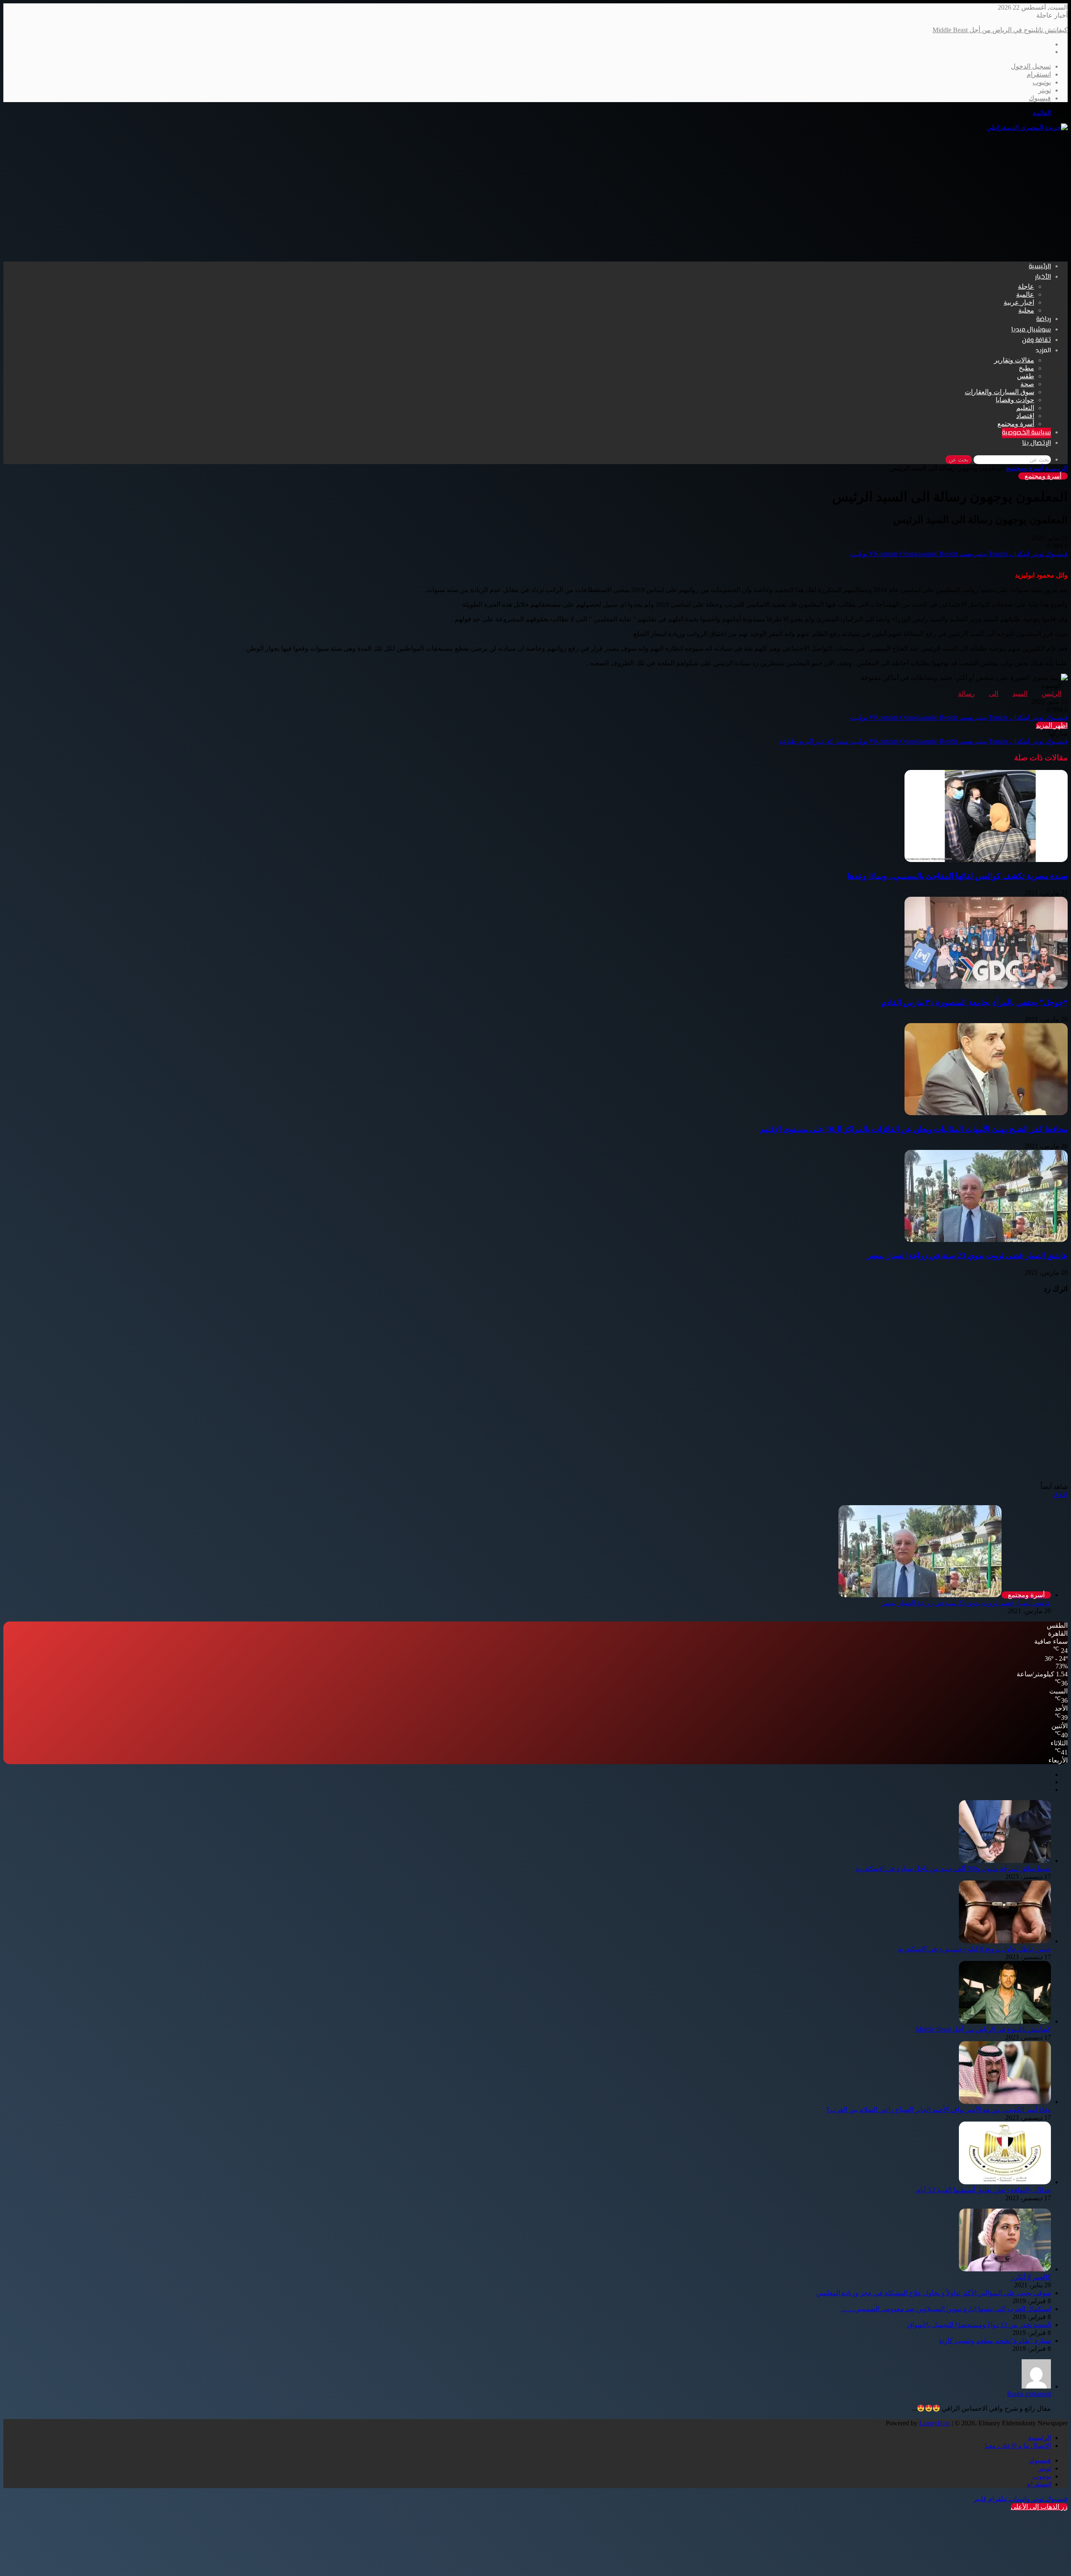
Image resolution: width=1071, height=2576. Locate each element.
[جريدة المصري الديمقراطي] (1027, 127)
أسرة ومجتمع (1016, 424)
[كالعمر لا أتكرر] (1005, 2269)
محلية (1026, 310)
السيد (1020, 694)
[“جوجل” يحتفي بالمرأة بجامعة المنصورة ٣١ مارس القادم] (986, 987)
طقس (1026, 376)
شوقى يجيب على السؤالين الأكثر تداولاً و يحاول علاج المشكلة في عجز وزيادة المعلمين (934, 2293)
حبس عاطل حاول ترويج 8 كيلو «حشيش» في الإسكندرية (974, 1949)
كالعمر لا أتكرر (1031, 2277)
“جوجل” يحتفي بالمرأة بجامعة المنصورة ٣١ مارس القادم (975, 1002)
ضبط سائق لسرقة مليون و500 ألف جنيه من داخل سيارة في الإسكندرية (953, 1869)
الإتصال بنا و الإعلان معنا (1018, 2446)
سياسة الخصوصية (1026, 433)
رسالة (966, 694)
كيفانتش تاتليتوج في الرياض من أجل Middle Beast (983, 2029)
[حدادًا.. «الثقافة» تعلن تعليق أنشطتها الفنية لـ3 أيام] (1005, 2182)
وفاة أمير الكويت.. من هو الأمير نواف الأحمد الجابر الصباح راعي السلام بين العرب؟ (955, 30)
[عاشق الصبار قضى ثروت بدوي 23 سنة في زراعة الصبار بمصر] (986, 1240)
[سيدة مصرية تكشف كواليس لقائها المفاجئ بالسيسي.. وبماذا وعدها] (986, 860)
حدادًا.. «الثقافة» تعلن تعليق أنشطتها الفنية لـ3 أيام (984, 2190)
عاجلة (1026, 286)
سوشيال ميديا (1031, 330)
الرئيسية (1040, 267)
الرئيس (1052, 694)
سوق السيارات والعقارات (999, 392)
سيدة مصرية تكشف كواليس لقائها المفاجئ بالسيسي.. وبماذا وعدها (957, 876)
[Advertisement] (535, 196)
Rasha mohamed (1029, 2394)
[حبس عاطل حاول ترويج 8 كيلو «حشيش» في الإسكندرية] (1005, 1941)
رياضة (1044, 319)
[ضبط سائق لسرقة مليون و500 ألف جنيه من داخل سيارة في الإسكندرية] (1005, 1861)
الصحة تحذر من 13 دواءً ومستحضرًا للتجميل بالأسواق (979, 2325)
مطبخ (1026, 368)
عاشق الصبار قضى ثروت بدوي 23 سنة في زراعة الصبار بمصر (967, 1256)
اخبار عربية (1019, 302)
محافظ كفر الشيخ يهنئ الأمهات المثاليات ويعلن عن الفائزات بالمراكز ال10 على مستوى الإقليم (914, 1129)
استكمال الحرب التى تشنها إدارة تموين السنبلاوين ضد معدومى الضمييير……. (946, 2309)
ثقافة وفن (1036, 340)
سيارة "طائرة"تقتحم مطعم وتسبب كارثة (995, 2341)
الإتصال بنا (1036, 443)
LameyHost (935, 2423)
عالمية (1025, 294)
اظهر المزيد (1052, 725)
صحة (1027, 384)
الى (994, 694)
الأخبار (1043, 277)
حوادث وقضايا (1015, 400)
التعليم (1025, 408)
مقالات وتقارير (1014, 360)
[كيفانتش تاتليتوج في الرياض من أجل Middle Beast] (1005, 2021)
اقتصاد (1025, 416)
